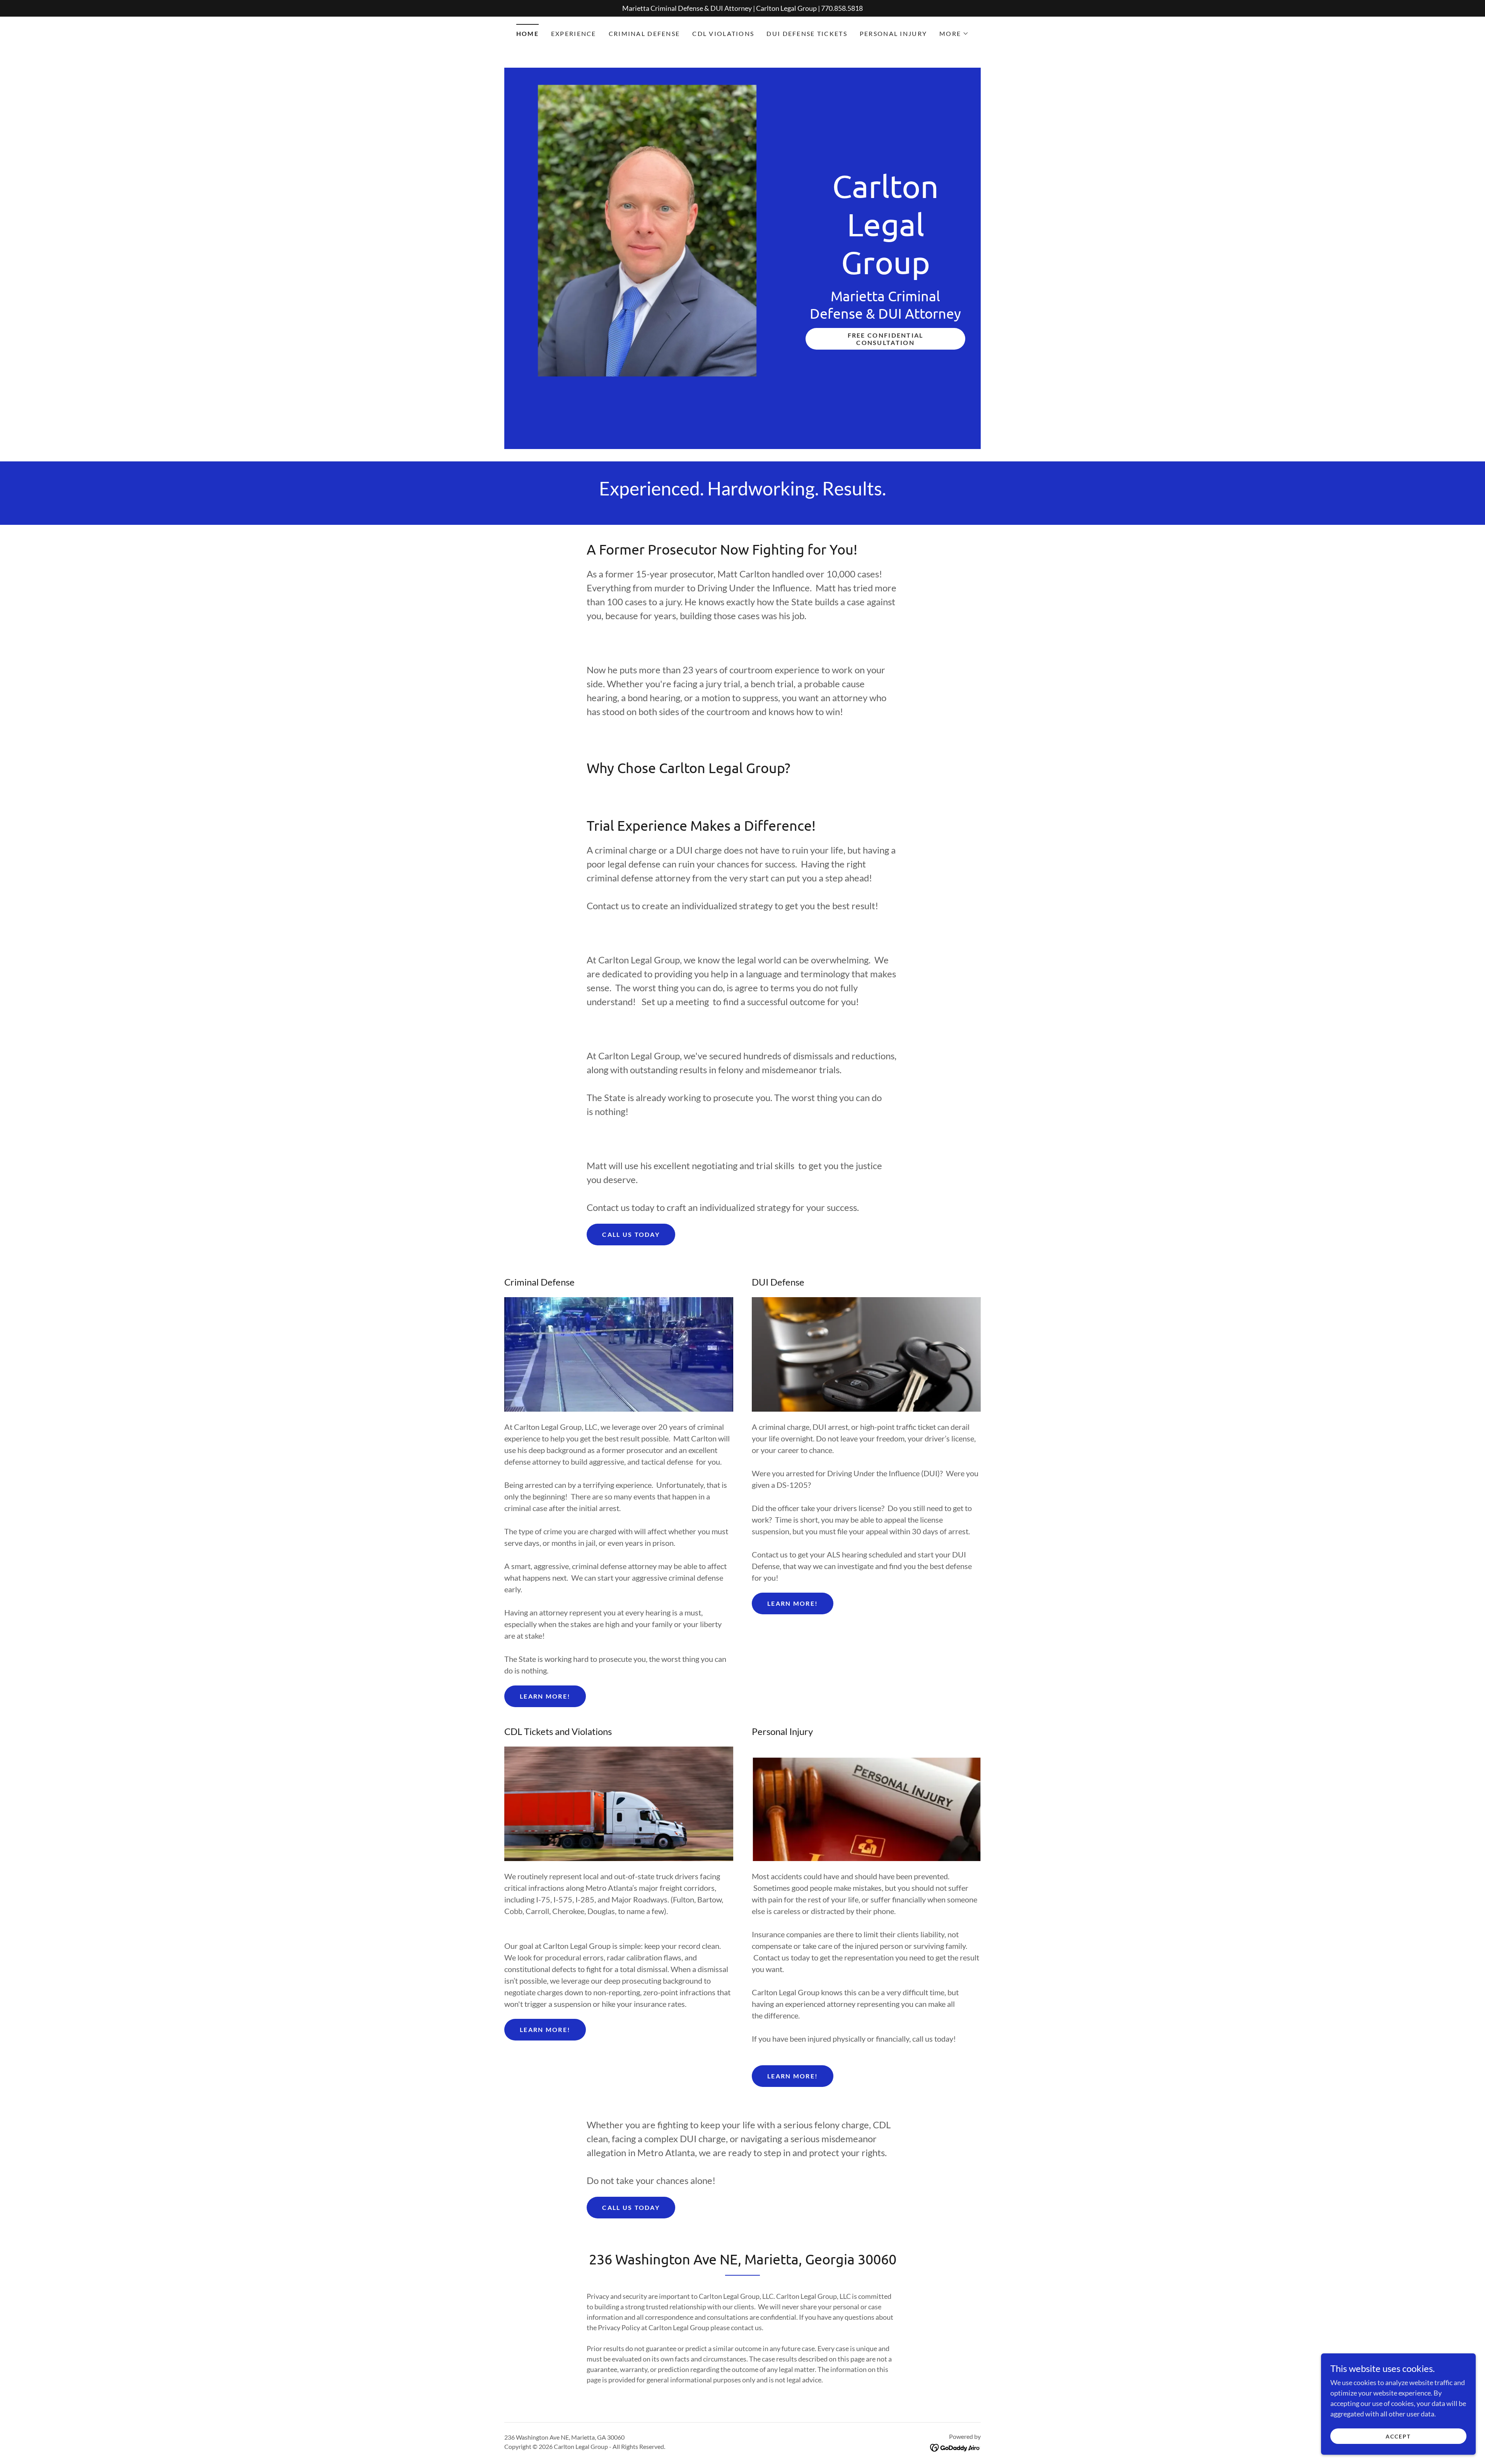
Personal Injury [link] (893, 33)
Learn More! (545, 1696)
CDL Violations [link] (723, 33)
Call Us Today (631, 1234)
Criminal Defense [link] (644, 33)
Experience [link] (574, 33)
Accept (1398, 2436)
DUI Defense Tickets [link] (807, 33)
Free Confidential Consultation (886, 339)
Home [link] (527, 33)
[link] (885, 272)
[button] (954, 34)
